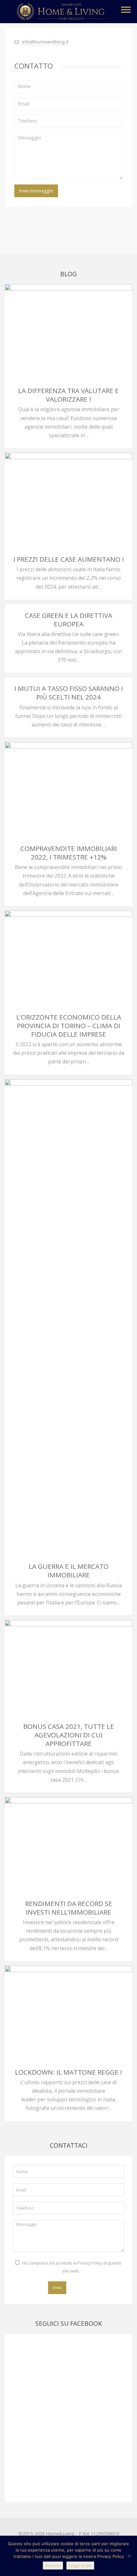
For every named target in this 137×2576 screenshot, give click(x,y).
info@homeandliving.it (46, 42)
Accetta (53, 2566)
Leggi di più (80, 2566)
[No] (129, 2556)
